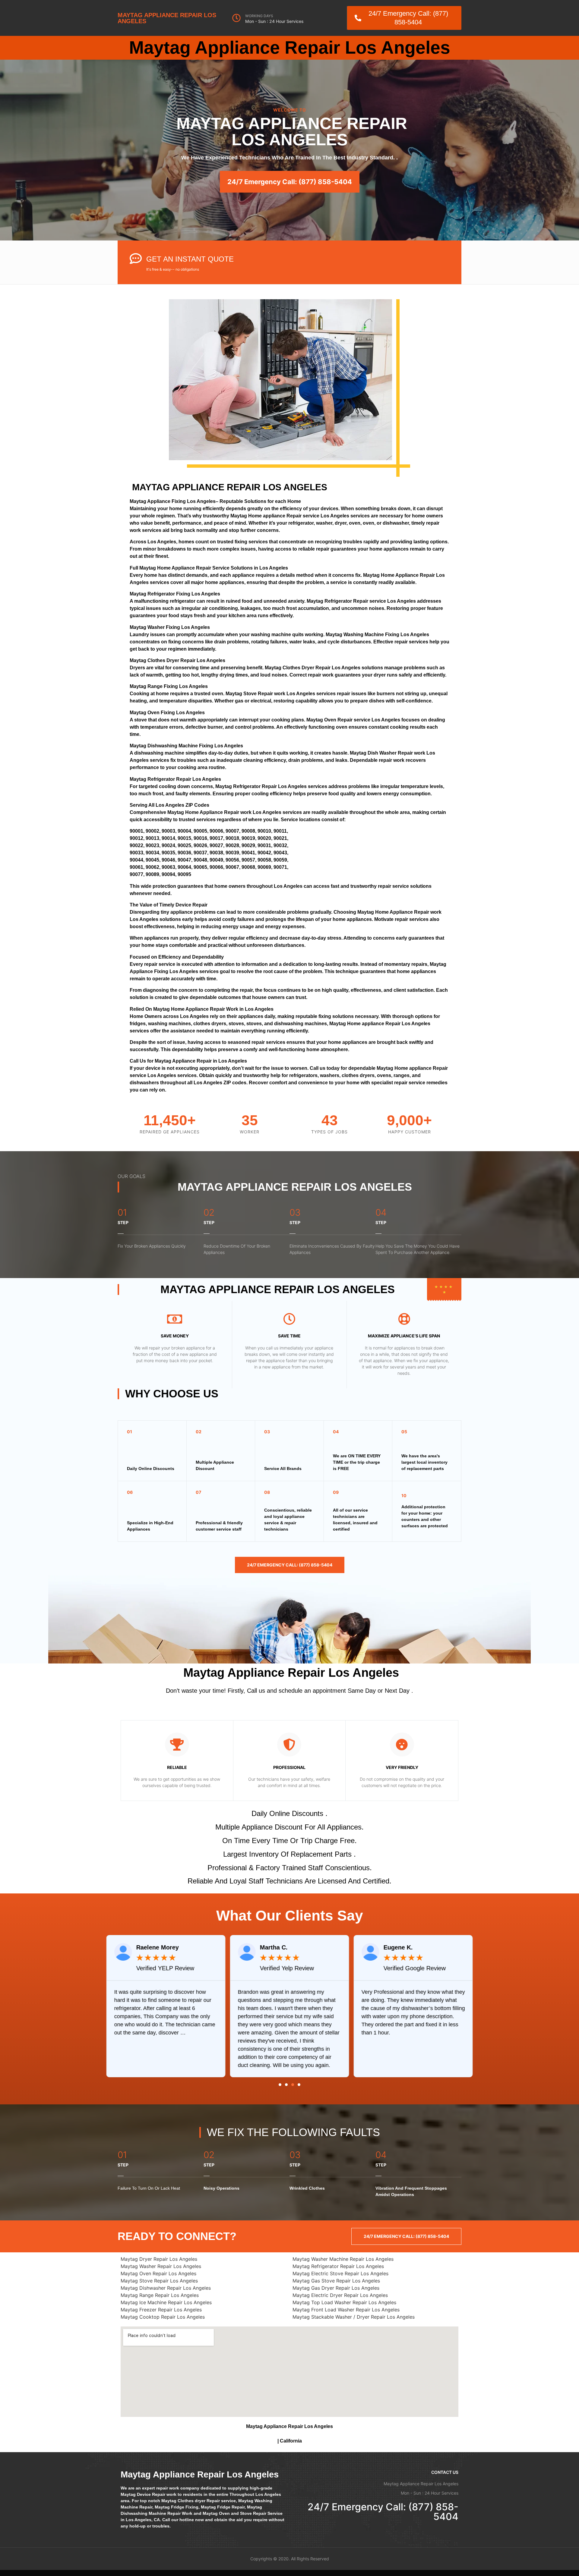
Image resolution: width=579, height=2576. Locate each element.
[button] (280, 2085)
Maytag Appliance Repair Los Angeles (167, 18)
